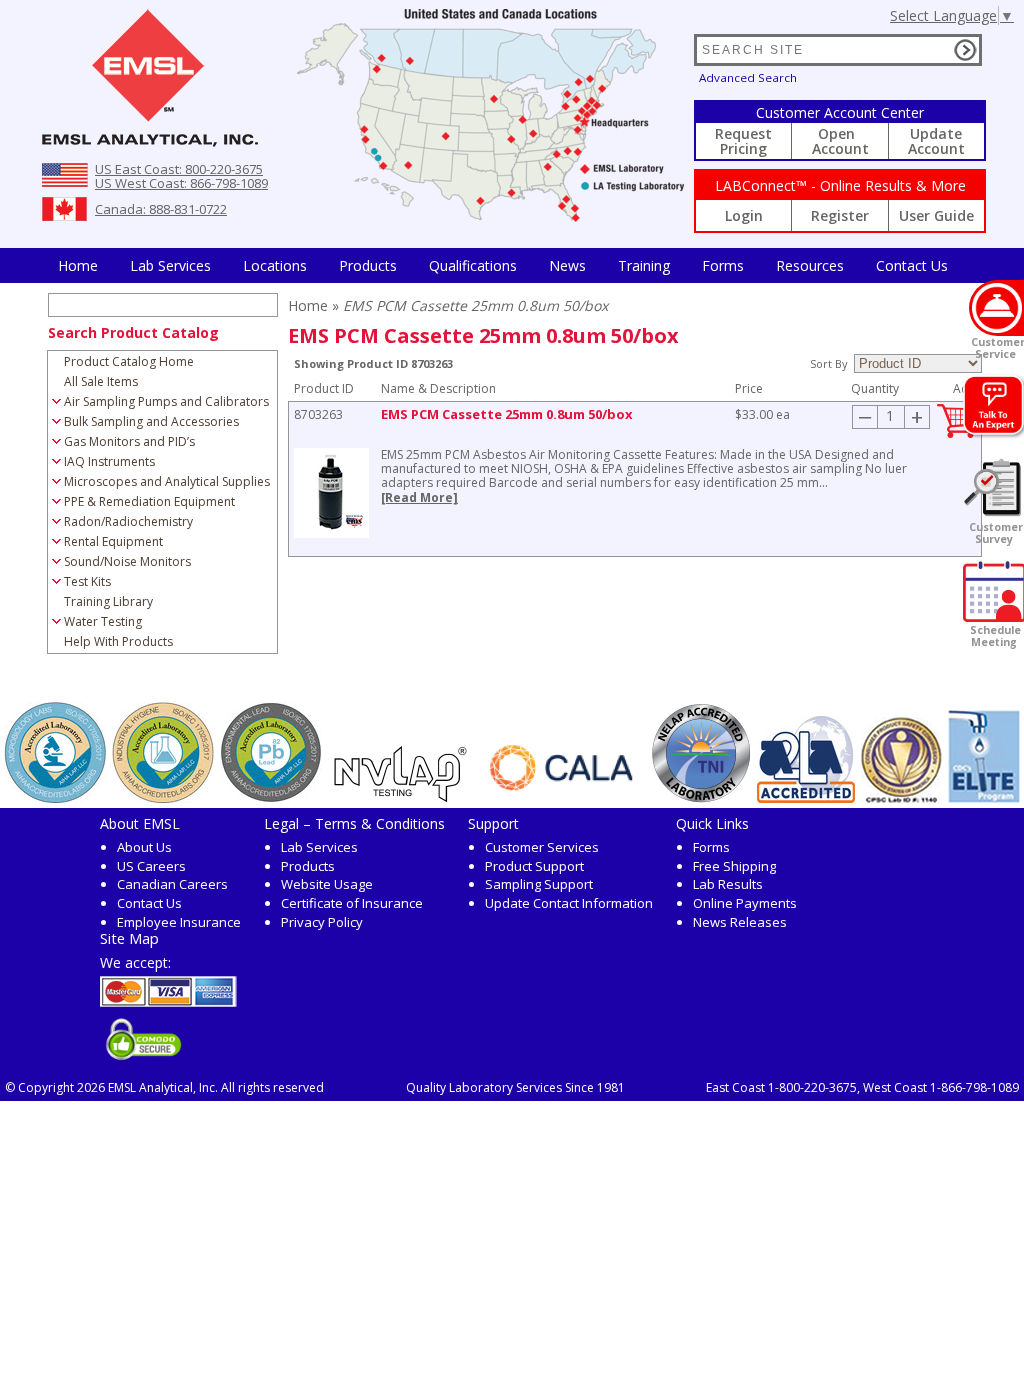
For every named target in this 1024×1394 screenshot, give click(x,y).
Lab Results (728, 884)
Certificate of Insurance (352, 903)
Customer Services (542, 847)
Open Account (840, 141)
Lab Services (319, 847)
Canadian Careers (172, 884)
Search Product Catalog (133, 332)
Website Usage (327, 884)
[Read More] (419, 497)
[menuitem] (78, 265)
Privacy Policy (322, 922)
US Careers (151, 866)
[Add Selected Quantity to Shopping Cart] (956, 433)
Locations (275, 265)
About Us (144, 847)
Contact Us (912, 265)
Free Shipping (734, 866)
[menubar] (503, 265)
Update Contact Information (569, 903)
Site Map (129, 938)
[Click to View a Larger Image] (331, 493)
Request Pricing (743, 141)
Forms (723, 265)
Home (78, 265)
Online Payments (745, 903)
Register (840, 215)
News (567, 265)
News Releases (740, 922)
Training (644, 265)
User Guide (936, 215)
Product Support (534, 866)
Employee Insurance (179, 922)
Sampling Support (539, 884)
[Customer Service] (996, 308)
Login (744, 215)
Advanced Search (748, 77)
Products (368, 265)
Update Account (936, 141)
